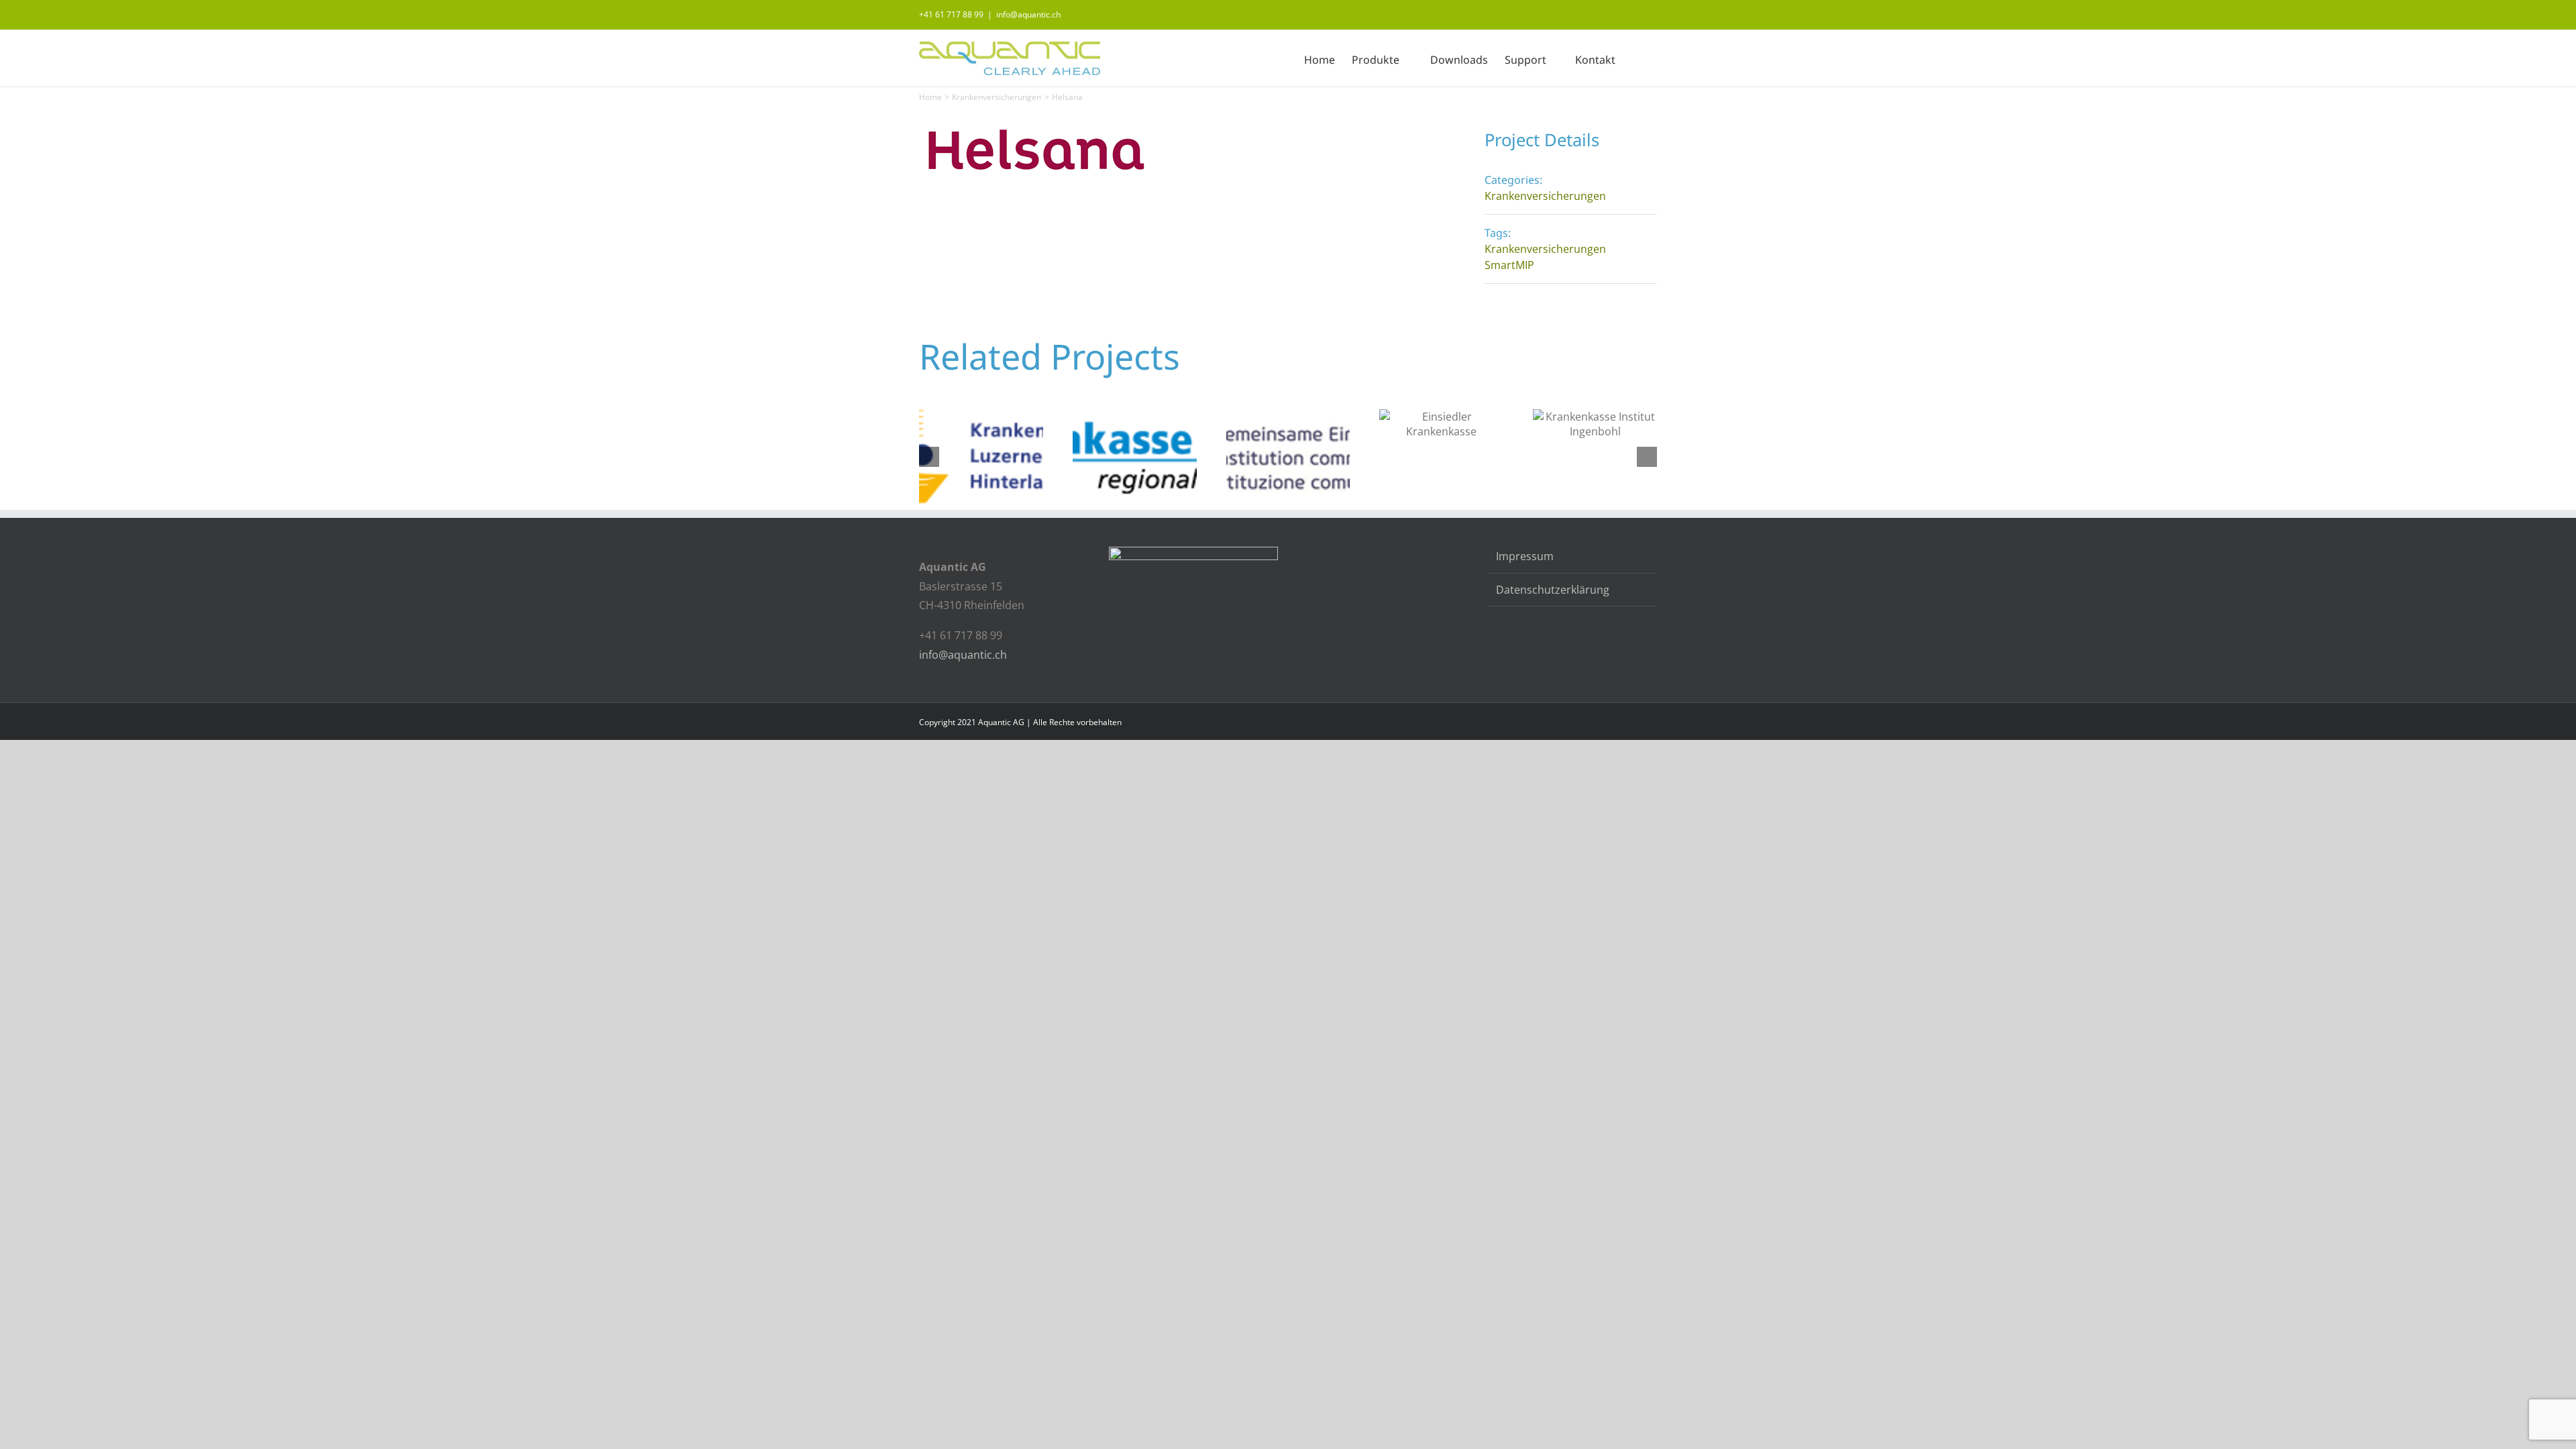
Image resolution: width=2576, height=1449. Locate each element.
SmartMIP (1509, 265)
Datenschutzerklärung (1553, 590)
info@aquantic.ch (1028, 14)
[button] (1636, 58)
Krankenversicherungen (1545, 196)
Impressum (1525, 556)
